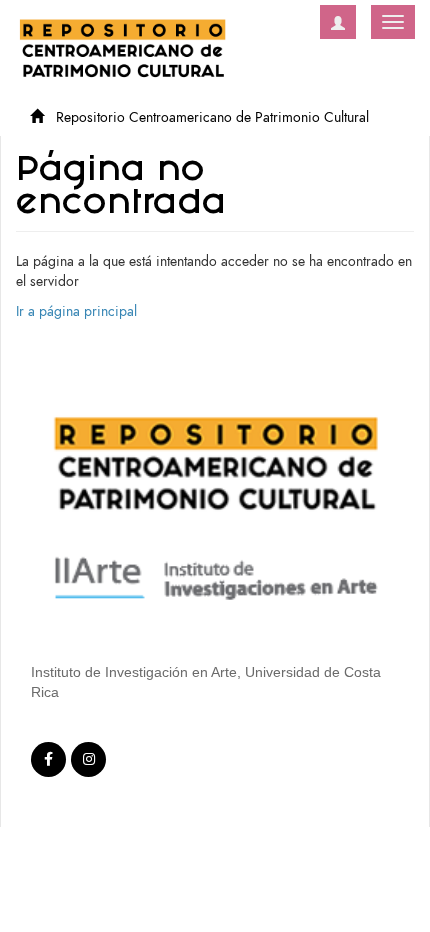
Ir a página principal (76, 311)
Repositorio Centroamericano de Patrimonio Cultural (212, 117)
